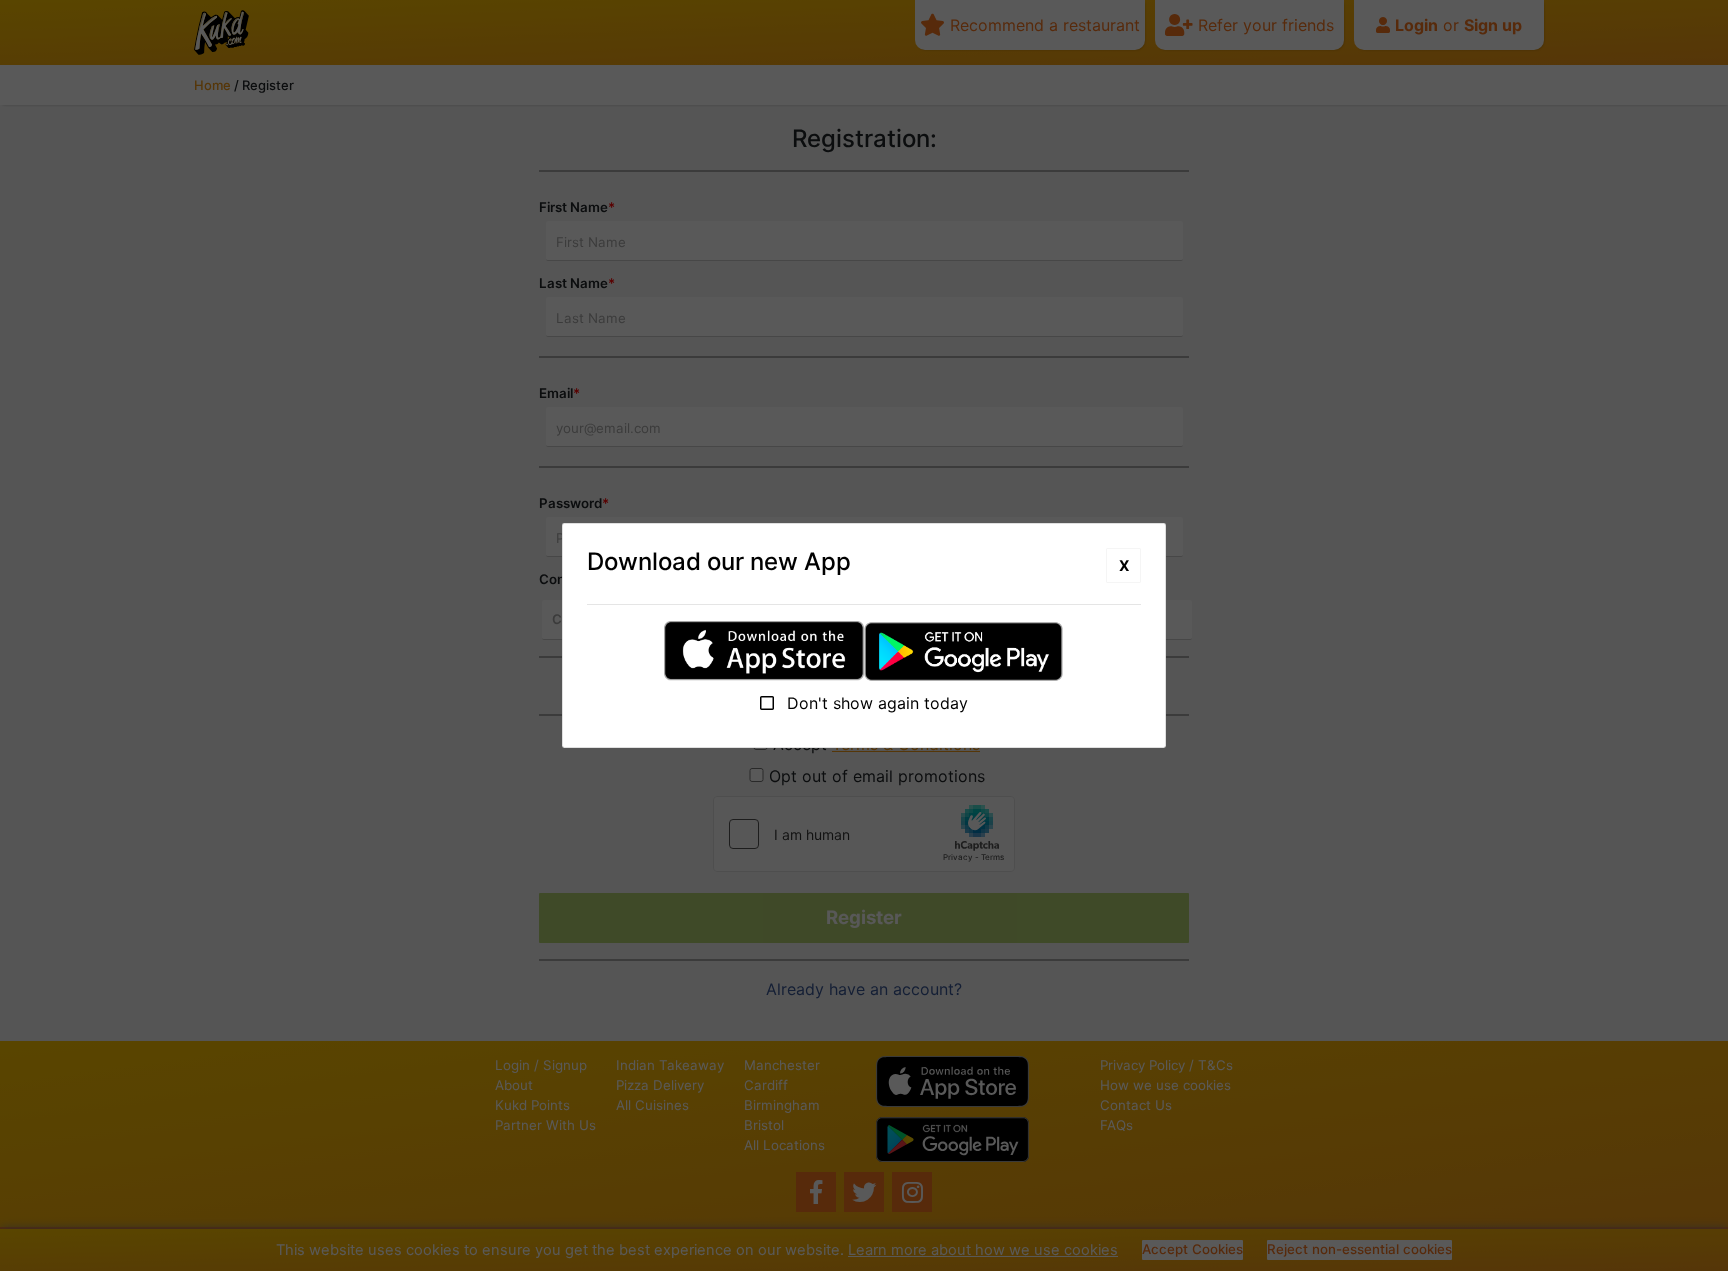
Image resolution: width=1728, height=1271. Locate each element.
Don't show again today (875, 703)
